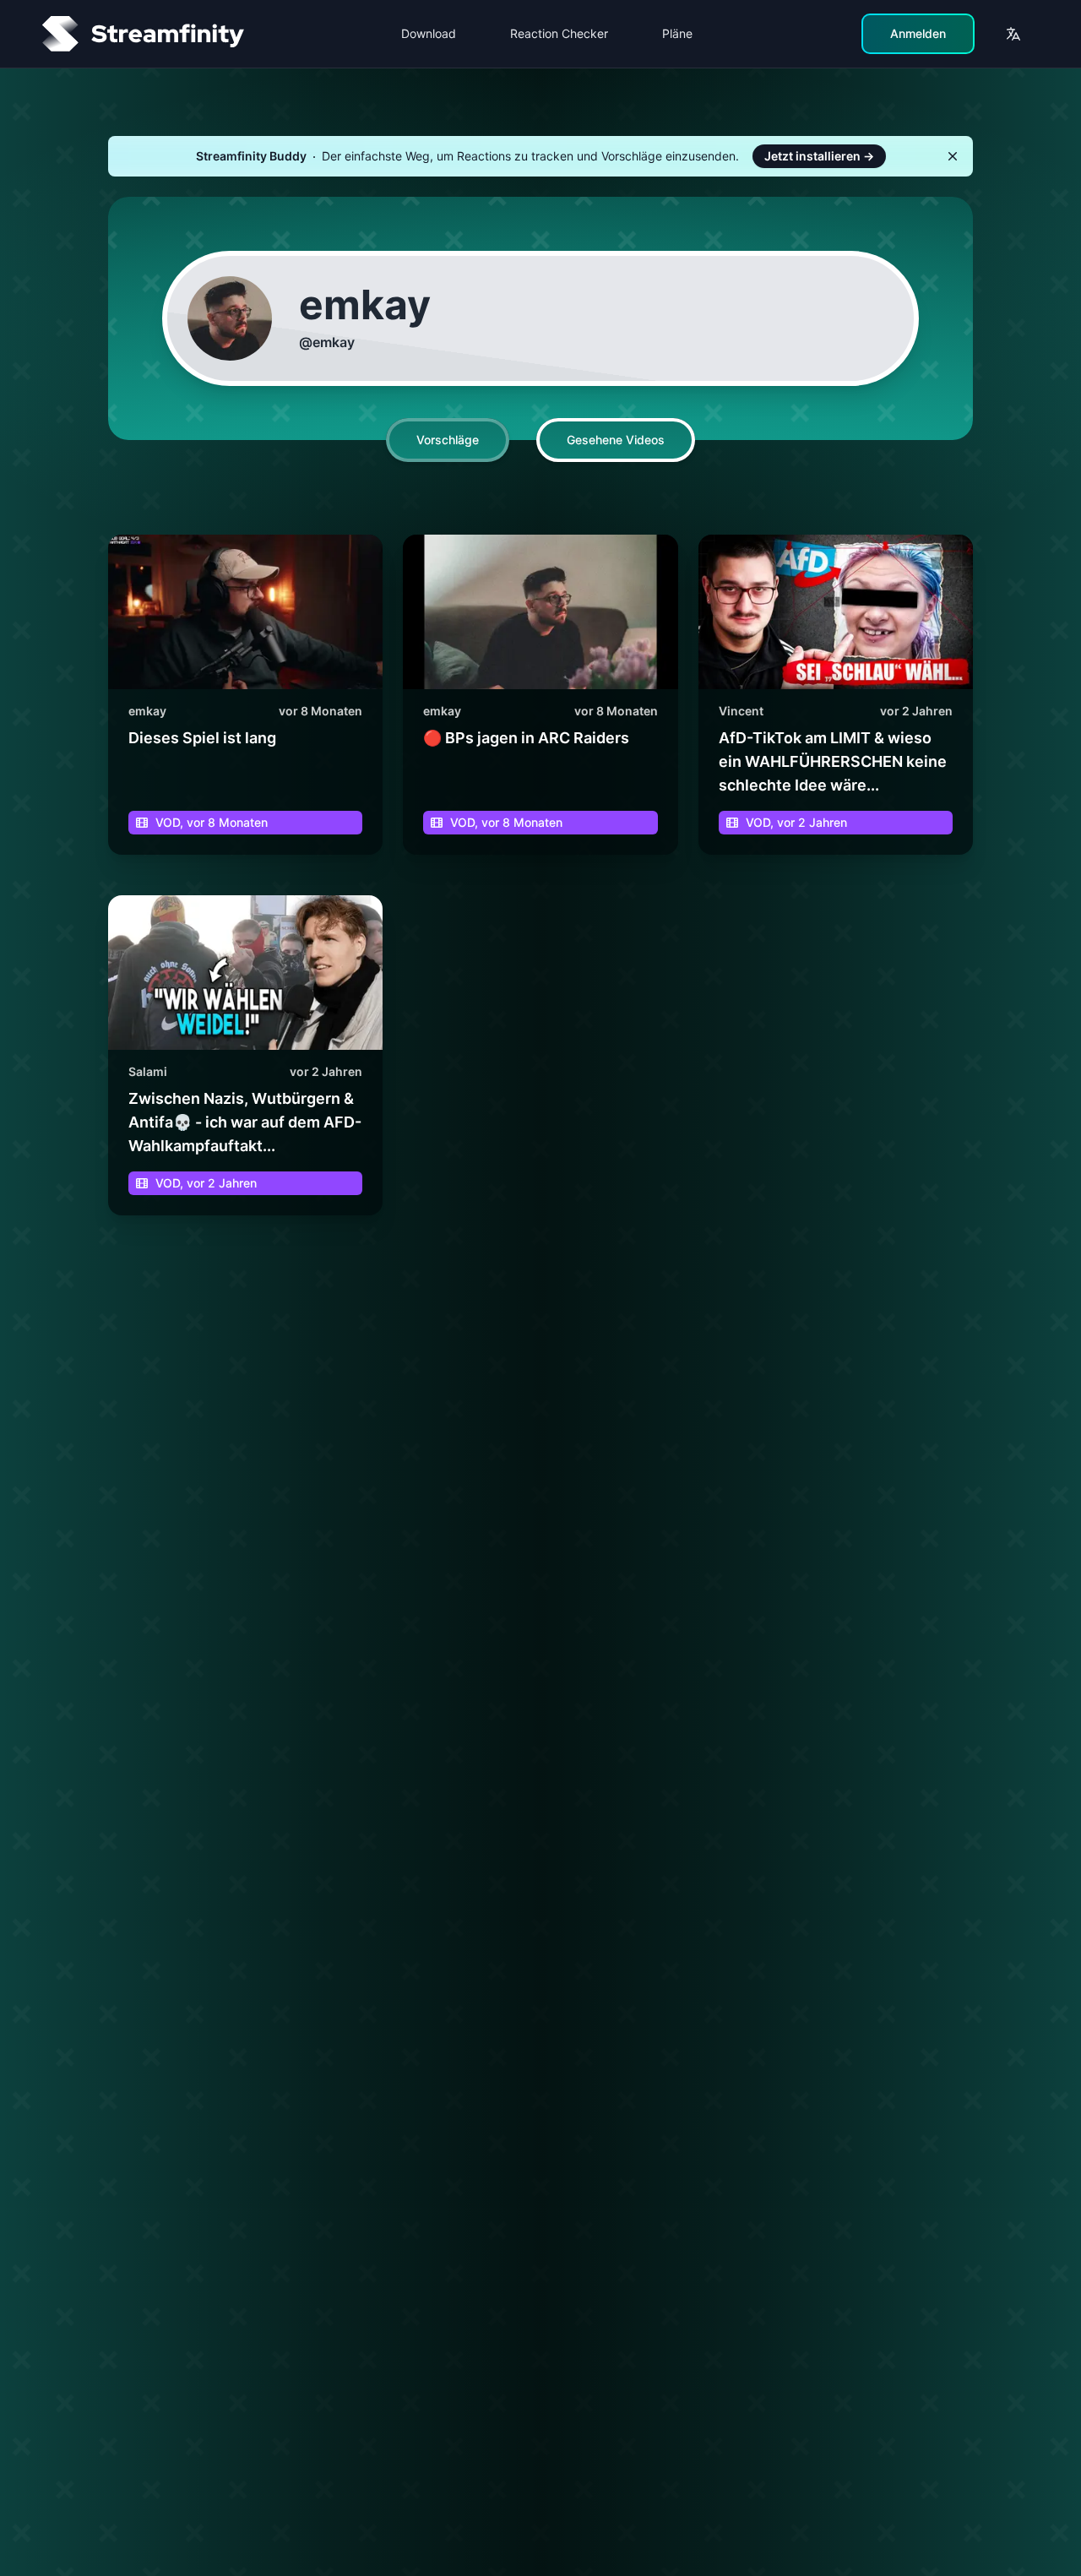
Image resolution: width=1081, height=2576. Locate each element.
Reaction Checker (559, 33)
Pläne (677, 33)
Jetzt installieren (819, 156)
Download (429, 33)
